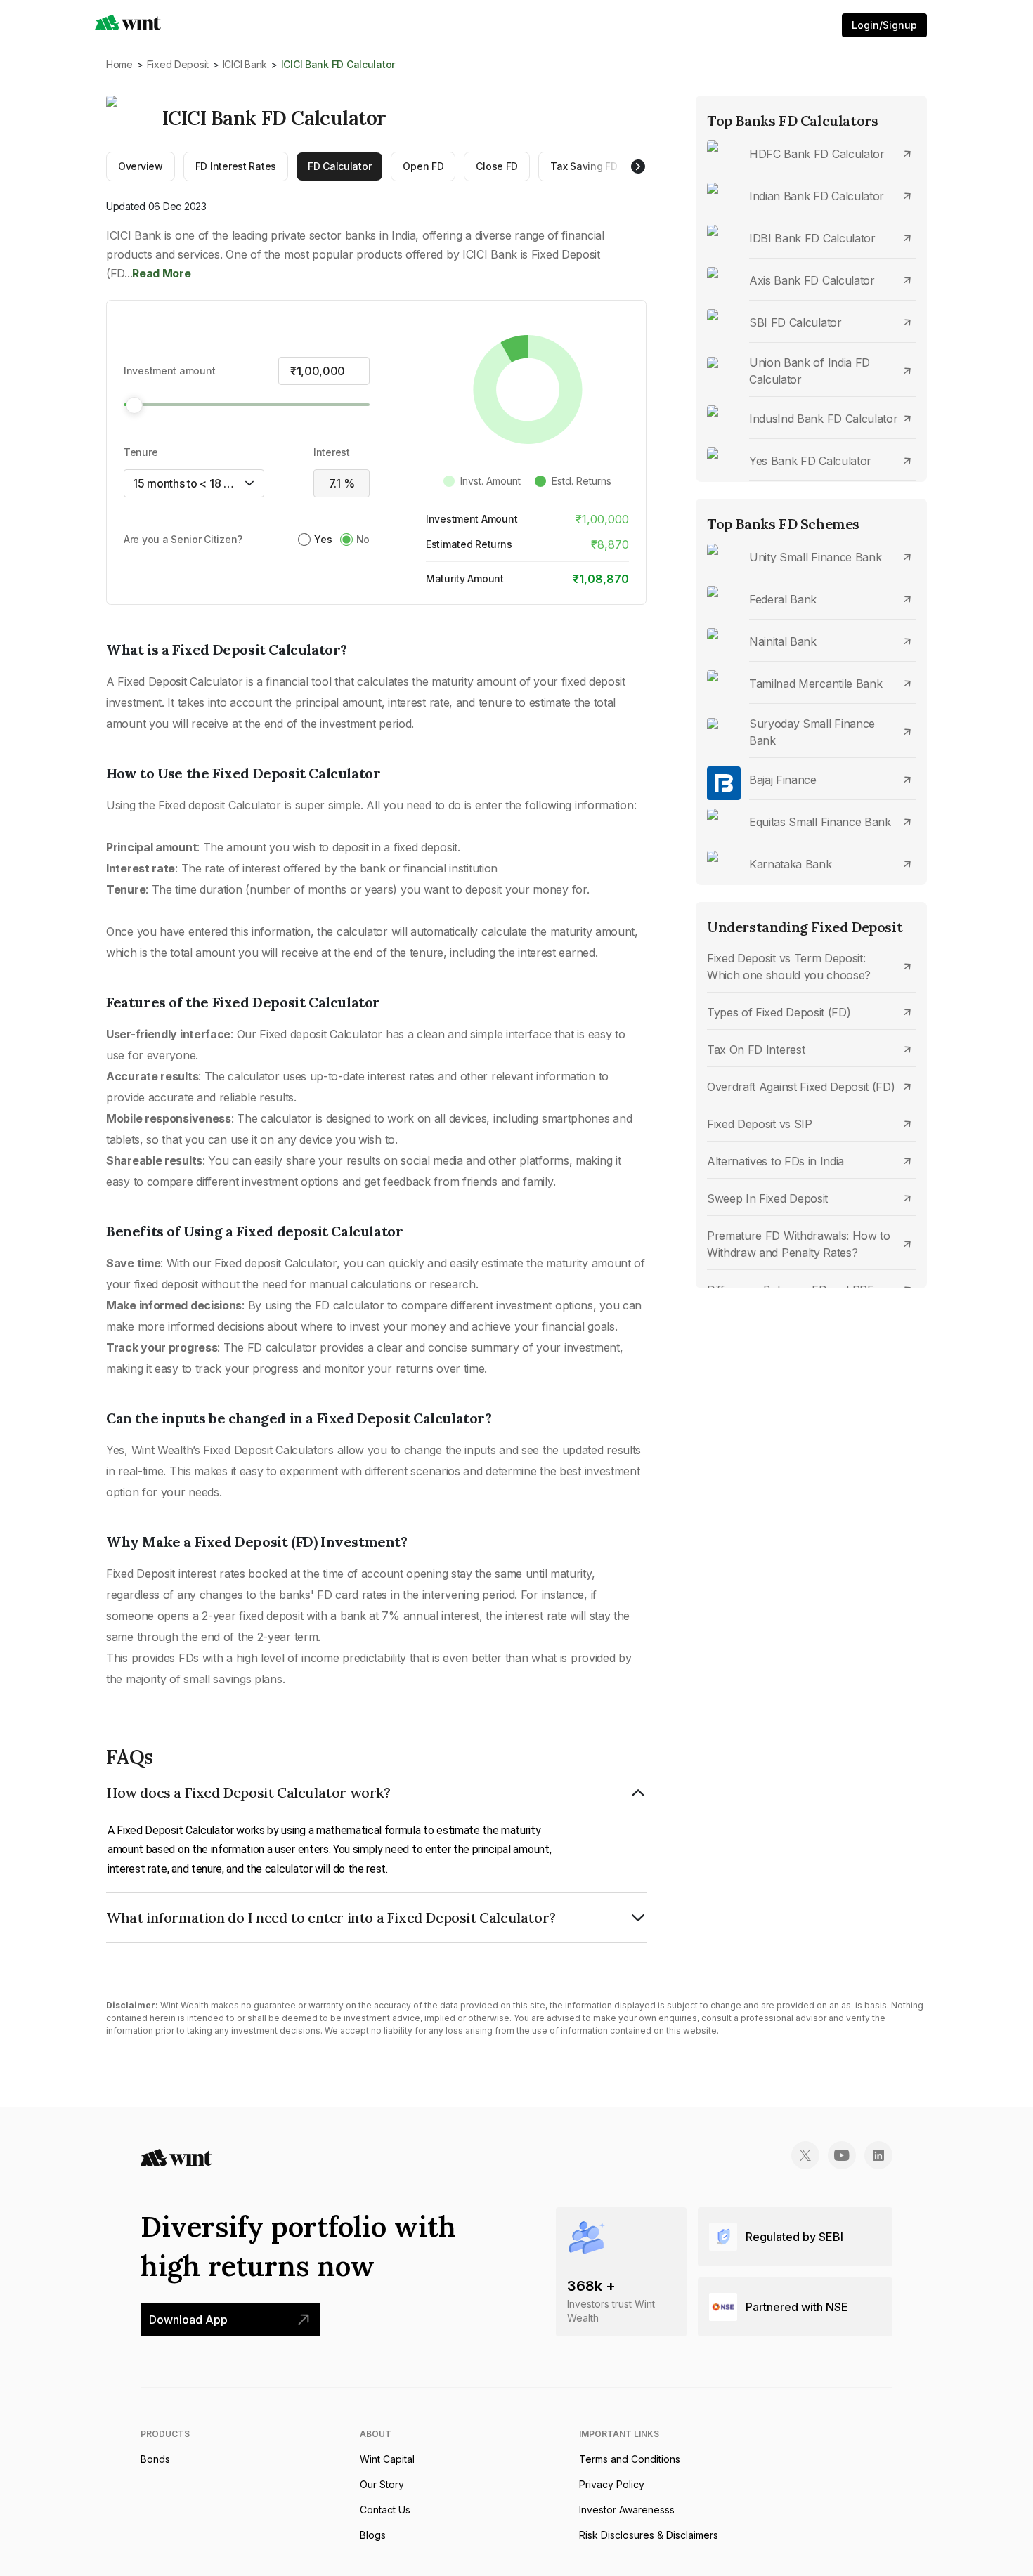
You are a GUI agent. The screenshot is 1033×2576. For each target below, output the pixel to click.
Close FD (497, 166)
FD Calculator (339, 166)
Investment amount (169, 371)
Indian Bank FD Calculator (817, 196)
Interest (332, 452)
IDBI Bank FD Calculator (812, 238)
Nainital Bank (783, 641)
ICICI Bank (245, 64)
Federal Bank (783, 599)
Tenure (141, 452)
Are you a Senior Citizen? (183, 539)
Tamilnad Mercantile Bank (816, 684)
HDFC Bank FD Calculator (817, 154)
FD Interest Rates (236, 166)
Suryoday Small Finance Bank (812, 732)
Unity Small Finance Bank (815, 557)
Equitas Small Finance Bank (820, 822)
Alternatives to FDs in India (775, 1161)
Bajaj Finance (783, 780)
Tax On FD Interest (756, 1050)
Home (119, 64)
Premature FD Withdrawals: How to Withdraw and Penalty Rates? (799, 1244)
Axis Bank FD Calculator (812, 280)
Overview (141, 166)
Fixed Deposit (178, 64)
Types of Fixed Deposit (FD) (779, 1012)
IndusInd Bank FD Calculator (823, 419)
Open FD (423, 166)
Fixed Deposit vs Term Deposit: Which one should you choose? (789, 967)
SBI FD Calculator (795, 322)
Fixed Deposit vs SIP (760, 1124)
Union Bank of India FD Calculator (810, 371)
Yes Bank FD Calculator (810, 461)
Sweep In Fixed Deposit (767, 1198)
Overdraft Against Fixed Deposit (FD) (801, 1087)
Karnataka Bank (791, 864)
